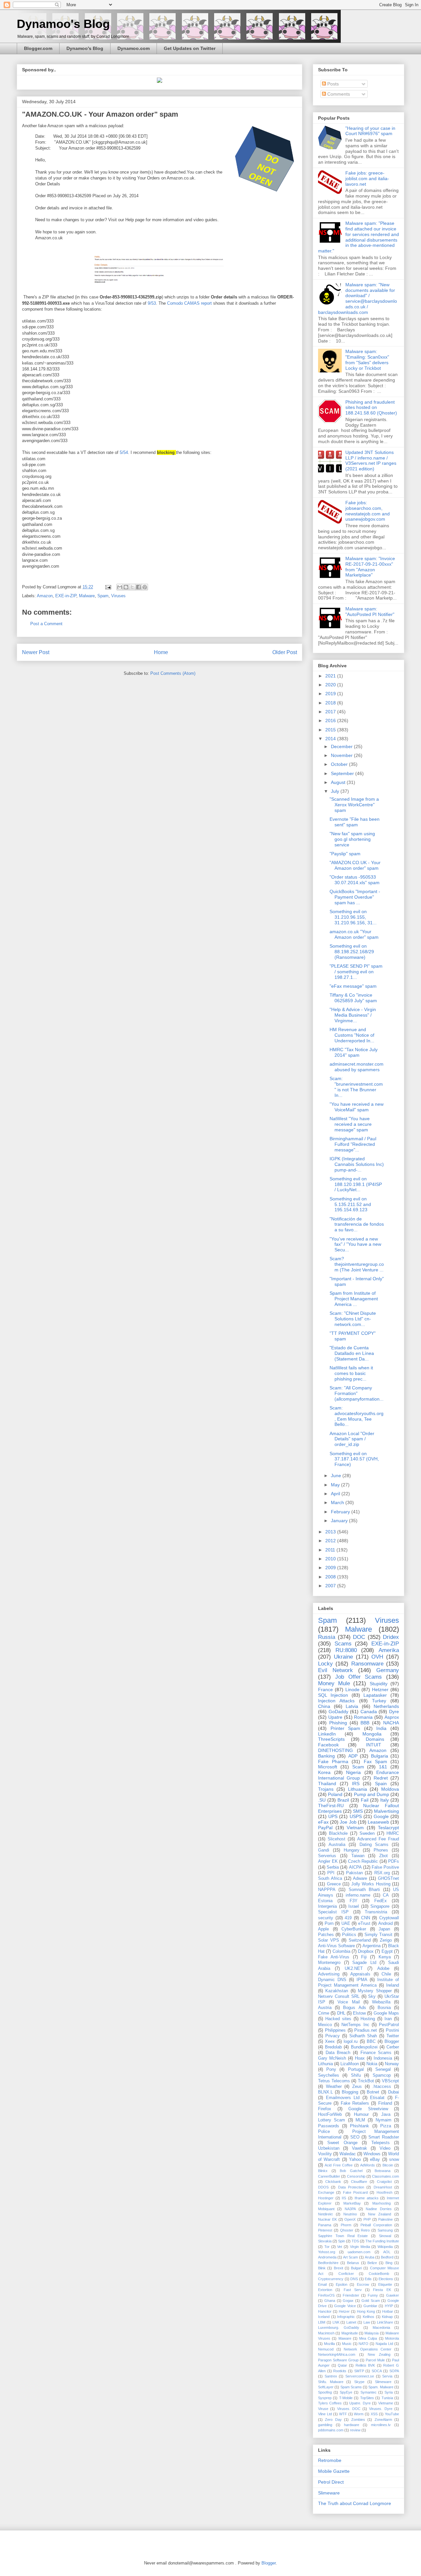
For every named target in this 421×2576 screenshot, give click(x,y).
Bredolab (333, 2047)
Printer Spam (346, 1728)
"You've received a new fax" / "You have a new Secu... (355, 1244)
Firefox (325, 2109)
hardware (352, 2425)
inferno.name (358, 1895)
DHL (341, 2013)
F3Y (354, 1901)
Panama (325, 2225)
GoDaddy (338, 1712)
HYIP (389, 2306)
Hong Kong (366, 2311)
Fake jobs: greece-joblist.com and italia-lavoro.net (367, 178)
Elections (386, 2279)
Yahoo (355, 2160)
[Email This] (120, 587)
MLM (360, 2120)
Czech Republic (363, 1861)
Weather (334, 2087)
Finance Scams (376, 2053)
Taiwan (358, 1856)
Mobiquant (326, 2209)
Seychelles (329, 2075)
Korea (324, 1772)
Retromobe (330, 2460)
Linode (352, 1690)
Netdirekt (325, 2214)
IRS (356, 1784)
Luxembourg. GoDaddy (339, 2328)
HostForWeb (330, 2115)
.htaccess (382, 2087)
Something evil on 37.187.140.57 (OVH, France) (354, 1459)
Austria (325, 2008)
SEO (355, 2137)
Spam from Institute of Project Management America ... (354, 1299)
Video (385, 2148)
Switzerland (360, 1940)
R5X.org (382, 1873)
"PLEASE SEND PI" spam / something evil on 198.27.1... (356, 972)
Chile (386, 1974)
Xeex (330, 2042)
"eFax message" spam (353, 986)
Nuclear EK (327, 2219)
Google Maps (386, 2013)
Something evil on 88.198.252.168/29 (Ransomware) (352, 952)
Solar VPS (329, 1940)
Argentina (371, 1946)
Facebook (328, 1745)
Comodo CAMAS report (189, 303)
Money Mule (334, 1683)
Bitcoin (388, 2165)
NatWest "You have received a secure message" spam (351, 1124)
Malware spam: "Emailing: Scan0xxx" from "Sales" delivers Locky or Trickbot (367, 360)
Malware (87, 596)
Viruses (118, 596)
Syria (389, 2392)
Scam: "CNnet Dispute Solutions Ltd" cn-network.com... (353, 1319)
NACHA (391, 1723)
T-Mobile (346, 2398)
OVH (377, 1657)
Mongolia (372, 1734)
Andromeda (327, 2257)
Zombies (358, 2420)
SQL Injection (333, 1695)
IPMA (362, 1980)
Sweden (367, 1833)
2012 (331, 1541)
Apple (323, 1929)
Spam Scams (351, 2387)
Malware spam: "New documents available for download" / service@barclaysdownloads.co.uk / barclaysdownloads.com (358, 298)
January (340, 1521)
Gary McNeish (332, 2058)
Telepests (381, 2143)
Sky (372, 1997)
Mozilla (329, 2344)
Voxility (325, 2154)
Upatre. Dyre (360, 2403)
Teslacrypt (388, 1828)
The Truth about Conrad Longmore (355, 2503)
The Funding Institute (382, 2241)
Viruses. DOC (349, 2409)
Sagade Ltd (364, 1963)
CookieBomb (379, 2274)
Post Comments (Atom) (173, 673)
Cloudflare (359, 2182)
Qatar (342, 2365)
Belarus (353, 2263)
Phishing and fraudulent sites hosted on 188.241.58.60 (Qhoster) (371, 408)
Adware (360, 1879)
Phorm (346, 2225)
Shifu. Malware (331, 2382)
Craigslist (384, 2182)
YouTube (392, 2414)
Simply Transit (378, 1935)
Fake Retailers (355, 2103)
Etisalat (377, 2098)
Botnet (373, 2092)
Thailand (327, 1784)
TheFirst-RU (331, 1806)
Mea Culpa (368, 2338)
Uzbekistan (329, 2148)
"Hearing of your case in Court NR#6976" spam (370, 131)
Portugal (356, 2069)
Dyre (394, 1712)
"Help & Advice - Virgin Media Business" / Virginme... (353, 1015)
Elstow (359, 2013)
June (337, 1476)
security (326, 1918)
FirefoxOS (326, 2295)
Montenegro (329, 1963)
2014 (331, 739)
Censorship (356, 2176)
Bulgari (356, 2268)
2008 (331, 1577)
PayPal (325, 1828)
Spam (103, 596)
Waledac (348, 2154)
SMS (358, 1811)
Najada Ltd (384, 2344)
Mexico (325, 2025)
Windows (372, 2154)
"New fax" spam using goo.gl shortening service (352, 839)
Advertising (329, 1974)
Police (324, 2132)
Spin (342, 2241)
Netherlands (386, 1706)
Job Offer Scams (359, 1677)
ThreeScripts (331, 1739)
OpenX (350, 2219)
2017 (331, 712)
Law (367, 2322)
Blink (322, 2268)
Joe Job (348, 1822)
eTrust (364, 1924)
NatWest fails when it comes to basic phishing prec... (351, 1373)
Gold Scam (371, 2301)
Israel (354, 1906)
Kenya (385, 1957)
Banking (326, 1756)
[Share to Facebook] (138, 587)
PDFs (394, 1861)
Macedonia (381, 2328)
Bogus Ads (354, 2008)
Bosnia (384, 2008)
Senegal (383, 2069)
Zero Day (333, 2420)
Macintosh (326, 2333)
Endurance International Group (359, 1775)
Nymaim (384, 2120)
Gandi (324, 1850)
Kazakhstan (337, 1991)
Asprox (392, 1717)
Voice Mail (348, 2002)
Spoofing (325, 2392)
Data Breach (338, 2053)
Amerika (389, 1650)
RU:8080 (346, 1650)
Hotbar (388, 2311)
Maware (345, 2338)
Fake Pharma (333, 1761)
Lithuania (358, 1789)
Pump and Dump (371, 1794)
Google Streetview (368, 2109)
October (340, 764)
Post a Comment (46, 624)
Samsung (385, 2230)
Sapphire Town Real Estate (343, 2236)
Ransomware (367, 1664)
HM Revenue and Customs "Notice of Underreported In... (352, 1035)
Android (385, 1924)
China (324, 1706)
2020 (331, 685)
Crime (324, 2013)
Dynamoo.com (134, 48)
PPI (331, 1873)
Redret (381, 1778)
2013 (331, 1532)
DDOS (323, 2187)
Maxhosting (382, 2203)
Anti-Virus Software (336, 1946)
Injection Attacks (336, 1701)
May (336, 1485)
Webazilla (381, 2002)
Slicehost (336, 1839)
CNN (366, 1918)
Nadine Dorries (379, 2209)
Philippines (335, 2030)
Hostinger (326, 2198)
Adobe (383, 1969)
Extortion (325, 2290)
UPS (333, 1816)
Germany (388, 1670)
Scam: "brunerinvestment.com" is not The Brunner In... (356, 1087)
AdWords (368, 2165)
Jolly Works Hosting (371, 1884)
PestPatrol (389, 2025)
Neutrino (350, 2214)
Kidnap (387, 2317)
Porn (329, 1924)
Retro (365, 2230)
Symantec (369, 2392)
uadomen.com (359, 2252)
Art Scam (350, 2257)
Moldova (390, 1789)
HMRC (393, 1833)
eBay (375, 2160)
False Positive (385, 1867)
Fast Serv (353, 2290)
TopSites (367, 2398)
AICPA (355, 1867)
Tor (327, 2247)
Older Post (285, 652)
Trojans (326, 1789)
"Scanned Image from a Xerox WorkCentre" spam (354, 805)
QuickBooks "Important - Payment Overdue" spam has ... (355, 897)
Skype (359, 2382)
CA (386, 1895)
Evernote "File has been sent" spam (355, 822)
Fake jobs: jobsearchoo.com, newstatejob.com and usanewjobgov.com (368, 511)
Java (386, 2115)
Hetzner (380, 1690)
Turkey (379, 1701)
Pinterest (325, 2230)
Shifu (356, 2075)
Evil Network (335, 1670)
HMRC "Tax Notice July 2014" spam (354, 1052)
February (341, 1512)
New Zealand (380, 2214)
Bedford (387, 2257)
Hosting (368, 2019)
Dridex (391, 1637)
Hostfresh (384, 2192)
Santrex (331, 2376)
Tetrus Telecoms (334, 2081)
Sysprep (325, 2398)
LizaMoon (350, 2064)
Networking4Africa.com (337, 2354)
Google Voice (345, 2306)
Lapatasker (375, 1695)
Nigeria (353, 1772)
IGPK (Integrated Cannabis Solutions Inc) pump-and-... (357, 1164)
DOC (359, 1637)
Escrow (363, 2284)
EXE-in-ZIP (66, 596)
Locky (325, 1664)
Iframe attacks (367, 2198)
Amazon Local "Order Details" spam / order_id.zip (352, 1439)
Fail (365, 1800)
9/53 (152, 303)
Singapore (380, 1906)
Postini (392, 2030)
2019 (331, 694)
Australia (337, 1845)
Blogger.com (38, 48)
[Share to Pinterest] (145, 587)
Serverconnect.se (360, 2376)
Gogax (348, 2301)
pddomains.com (331, 2430)
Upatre (335, 1717)
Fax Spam (375, 1761)
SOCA (377, 2371)
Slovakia (325, 2241)
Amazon (45, 596)
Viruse (323, 2409)
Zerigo (386, 1940)
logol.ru (351, 2042)
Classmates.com (385, 2176)
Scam (358, 1767)
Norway (392, 2064)
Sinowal (385, 2236)
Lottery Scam (332, 2120)
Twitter (393, 2036)
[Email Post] (108, 587)
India (381, 1728)
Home (161, 652)
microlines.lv (381, 2425)
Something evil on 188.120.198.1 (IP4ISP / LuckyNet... (356, 1184)
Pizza (386, 2126)
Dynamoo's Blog (63, 24)
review (355, 2430)
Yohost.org (327, 2252)
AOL (387, 2252)
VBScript (390, 2081)
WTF (343, 2414)
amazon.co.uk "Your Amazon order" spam (354, 934)
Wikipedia (385, 2247)
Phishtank (359, 2126)
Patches (326, 1935)
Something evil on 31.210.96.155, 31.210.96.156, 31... (353, 917)
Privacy (333, 2036)
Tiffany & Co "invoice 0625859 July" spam (353, 998)
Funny (373, 2295)
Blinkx (323, 2171)
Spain (381, 1784)
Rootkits (340, 2371)
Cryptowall (389, 1918)
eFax (323, 1822)
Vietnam (355, 1828)
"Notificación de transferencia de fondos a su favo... (357, 1224)
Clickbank (333, 2182)
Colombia (341, 1951)
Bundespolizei (364, 2047)
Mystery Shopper (375, 1991)
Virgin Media (360, 2247)
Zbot (384, 1856)
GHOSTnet (388, 1879)
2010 (331, 1559)
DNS (354, 2279)
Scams (343, 1644)
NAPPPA (327, 1890)
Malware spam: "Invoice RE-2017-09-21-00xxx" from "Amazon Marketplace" (370, 567)
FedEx (381, 1901)
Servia (387, 2376)
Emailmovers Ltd (343, 2098)
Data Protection (351, 2187)
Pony (331, 2069)
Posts (332, 84)
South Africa (330, 1879)
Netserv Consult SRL (339, 1997)
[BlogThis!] (126, 587)
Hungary (352, 1850)
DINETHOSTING (335, 1750)
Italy (384, 1800)
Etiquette (385, 2284)
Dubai (394, 2092)
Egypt (387, 1951)
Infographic (346, 2317)
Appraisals (360, 1974)
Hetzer (344, 2311)
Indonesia (383, 2058)
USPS (356, 1816)
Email (322, 2284)
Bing (389, 2263)
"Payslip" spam (345, 854)
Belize (372, 2263)
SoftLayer (326, 2387)
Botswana (383, 2171)
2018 (331, 703)
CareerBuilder (329, 2176)
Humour (361, 2115)
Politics (349, 1935)
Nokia (372, 2064)
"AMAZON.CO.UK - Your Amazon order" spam (355, 865)
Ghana (330, 2301)
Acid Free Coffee (339, 2165)
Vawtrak (359, 2148)
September (343, 773)
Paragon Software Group (338, 2360)
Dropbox (366, 1951)
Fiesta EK (382, 2290)
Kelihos (369, 2317)
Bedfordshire (328, 2263)
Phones (381, 1850)
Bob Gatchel (351, 2171)
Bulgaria (380, 1756)
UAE (346, 1924)
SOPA (394, 2371)
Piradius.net (366, 2030)
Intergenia (327, 1906)
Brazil (343, 1800)
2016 (331, 721)
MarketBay (352, 2203)
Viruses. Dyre (381, 2409)
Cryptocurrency (331, 2279)
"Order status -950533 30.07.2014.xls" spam (355, 880)
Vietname (386, 2403)
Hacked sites (338, 2019)
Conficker (346, 2274)
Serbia (333, 1867)
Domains (375, 1739)
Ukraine (343, 1657)
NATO (363, 2344)
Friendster (351, 2295)
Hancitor (325, 2311)
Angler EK (328, 1861)
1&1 (383, 1767)
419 (348, 1918)
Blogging (350, 2092)
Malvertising (386, 1811)
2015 (331, 730)
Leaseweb (378, 1822)
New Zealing (379, 2354)
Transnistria (376, 1912)
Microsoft (328, 1767)
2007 (331, 1586)
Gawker (393, 2295)
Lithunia (325, 2064)
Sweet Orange (342, 2143)
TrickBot (366, 2081)
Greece (334, 1884)
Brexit (338, 2268)
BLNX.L (325, 2092)
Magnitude (350, 2333)
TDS (355, 2241)
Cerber (393, 2047)
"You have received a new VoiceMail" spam (357, 1107)
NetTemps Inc (355, 2025)
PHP (367, 2219)
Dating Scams (374, 1845)
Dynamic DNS (332, 1980)
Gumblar (370, 2306)
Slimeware (383, 2382)
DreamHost (383, 2187)
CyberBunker (354, 1929)
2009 (331, 1568)
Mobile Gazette (334, 2471)
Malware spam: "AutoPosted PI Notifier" (370, 612)
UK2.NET (354, 1969)
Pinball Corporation (376, 2225)
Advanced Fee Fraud (378, 1839)
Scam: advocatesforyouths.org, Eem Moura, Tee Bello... (357, 1416)
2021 (331, 676)
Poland (335, 1794)
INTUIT (374, 1745)
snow (394, 2160)
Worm (359, 2414)
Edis (368, 2279)
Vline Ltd (325, 2414)
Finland (385, 2103)
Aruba (370, 2257)
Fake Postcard (355, 2192)
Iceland (324, 2317)
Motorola (392, 2338)
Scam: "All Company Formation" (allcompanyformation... (357, 1393)
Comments (338, 94)
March (338, 1502)
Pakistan (354, 1873)
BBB (365, 1723)
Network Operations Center (368, 2349)
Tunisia (387, 2398)
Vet (340, 2247)
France (325, 1690)
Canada (369, 1712)
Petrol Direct (331, 2482)
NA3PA (350, 2209)
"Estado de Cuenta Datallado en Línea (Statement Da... (352, 1353)
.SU (322, 1800)
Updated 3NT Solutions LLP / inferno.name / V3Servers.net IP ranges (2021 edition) (371, 461)
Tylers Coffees (330, 2403)
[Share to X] (132, 587)
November (342, 755)
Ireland (393, 1985)
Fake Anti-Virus (334, 1957)
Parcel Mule (375, 2360)
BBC (371, 2042)
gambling (325, 2425)
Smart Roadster (384, 2137)
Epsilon (342, 2284)
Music (347, 2344)
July (336, 791)
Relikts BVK (365, 2365)
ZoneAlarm (383, 2420)
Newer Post (36, 652)
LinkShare (385, 2322)
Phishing (338, 1723)
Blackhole (338, 1833)
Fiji (364, 1957)
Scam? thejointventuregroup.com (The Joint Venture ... (357, 1264)
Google (381, 1816)
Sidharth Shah (363, 2036)
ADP (353, 1756)
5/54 (124, 452)
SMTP (359, 2371)
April (336, 1494)
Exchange (326, 2192)
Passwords (329, 2126)
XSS (374, 2414)
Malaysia (371, 2333)
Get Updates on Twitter (190, 48)
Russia (327, 1637)
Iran (388, 2019)
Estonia (325, 1901)
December (342, 746)
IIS (344, 2198)
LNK (336, 2322)
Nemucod (326, 2349)
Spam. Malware (381, 2387)
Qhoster (347, 2230)
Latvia (352, 1706)
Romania (363, 1717)
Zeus (357, 2087)
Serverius (327, 1856)
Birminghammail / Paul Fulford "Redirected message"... (353, 1144)
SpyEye (346, 2392)
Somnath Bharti (364, 1890)
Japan (384, 1929)
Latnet (351, 2322)
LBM (322, 2322)
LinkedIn (327, 1734)
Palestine (385, 2219)
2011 (331, 1550)
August (339, 782)
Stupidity (379, 1684)
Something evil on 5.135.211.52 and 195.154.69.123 (350, 1204)
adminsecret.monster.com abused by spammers (357, 1067)
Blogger (392, 2042)
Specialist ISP (333, 1912)
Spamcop (382, 2075)
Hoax (360, 2058)
